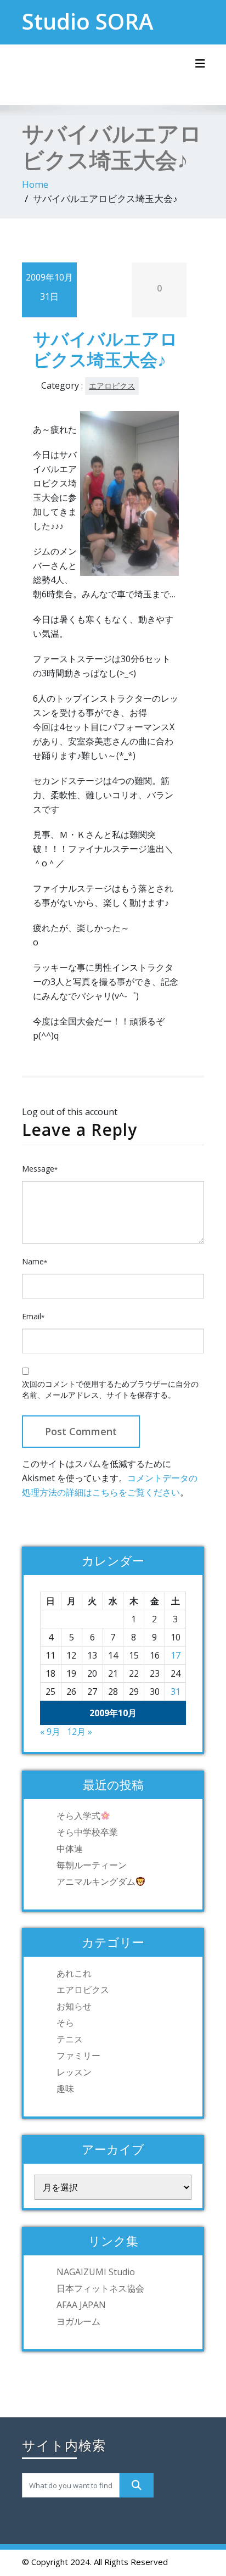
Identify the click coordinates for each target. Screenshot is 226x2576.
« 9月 (50, 1732)
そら (65, 2023)
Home (35, 184)
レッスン (74, 2072)
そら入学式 (78, 1816)
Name (35, 1261)
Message (40, 1169)
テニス (70, 2039)
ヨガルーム (78, 2321)
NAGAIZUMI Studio (96, 2272)
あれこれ (74, 1973)
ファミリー (78, 2056)
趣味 (65, 2088)
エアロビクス (112, 386)
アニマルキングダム (96, 1881)
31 (176, 1692)
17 (176, 1655)
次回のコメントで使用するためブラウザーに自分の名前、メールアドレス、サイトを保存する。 (110, 1389)
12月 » (80, 1732)
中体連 (70, 1849)
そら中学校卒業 (87, 1832)
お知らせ (74, 2006)
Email (33, 1316)
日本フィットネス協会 (100, 2288)
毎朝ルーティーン (92, 1865)
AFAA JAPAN (81, 2305)
